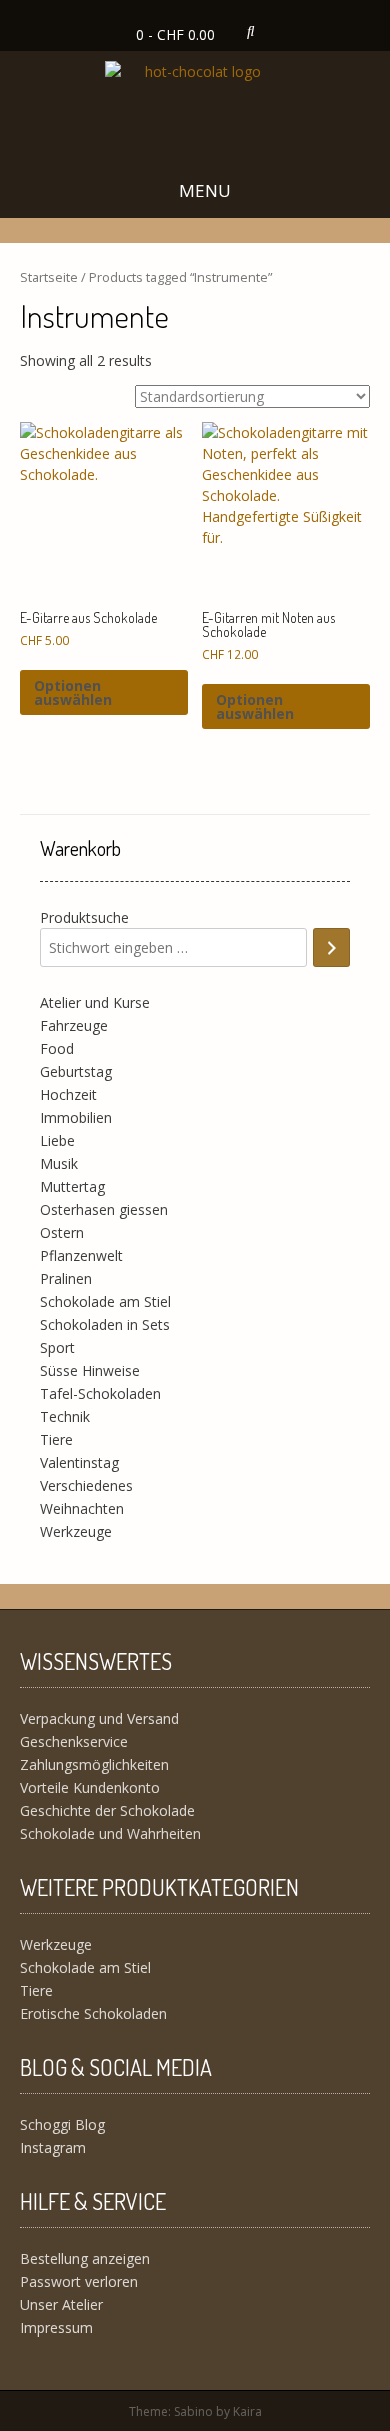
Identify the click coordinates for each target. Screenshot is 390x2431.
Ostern (62, 1232)
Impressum (56, 2327)
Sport (57, 1347)
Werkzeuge (76, 1531)
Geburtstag (76, 1071)
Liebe (57, 1140)
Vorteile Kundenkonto (90, 1787)
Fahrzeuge (74, 1025)
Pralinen (66, 1278)
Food (57, 1048)
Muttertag (72, 1186)
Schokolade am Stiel (105, 1301)
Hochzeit (68, 1094)
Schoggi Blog (62, 2124)
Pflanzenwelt (81, 1255)
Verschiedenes (86, 1485)
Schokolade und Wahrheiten (110, 1833)
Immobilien (76, 1117)
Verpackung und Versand (99, 1718)
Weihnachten (82, 1508)
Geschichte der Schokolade (107, 1810)
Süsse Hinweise (90, 1370)
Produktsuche (84, 917)
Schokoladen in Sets (105, 1324)
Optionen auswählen (73, 692)
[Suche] (331, 947)
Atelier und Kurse (95, 1002)
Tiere (56, 1439)
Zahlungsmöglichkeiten (94, 1764)
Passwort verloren (79, 2281)
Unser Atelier (61, 2304)
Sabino (193, 2411)
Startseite (49, 277)
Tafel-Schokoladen (100, 1393)
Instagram (53, 2147)
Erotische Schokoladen (93, 2013)
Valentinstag (79, 1462)
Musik (59, 1163)
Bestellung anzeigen (85, 2258)
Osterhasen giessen (104, 1209)
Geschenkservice (74, 1741)
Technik (65, 1416)
